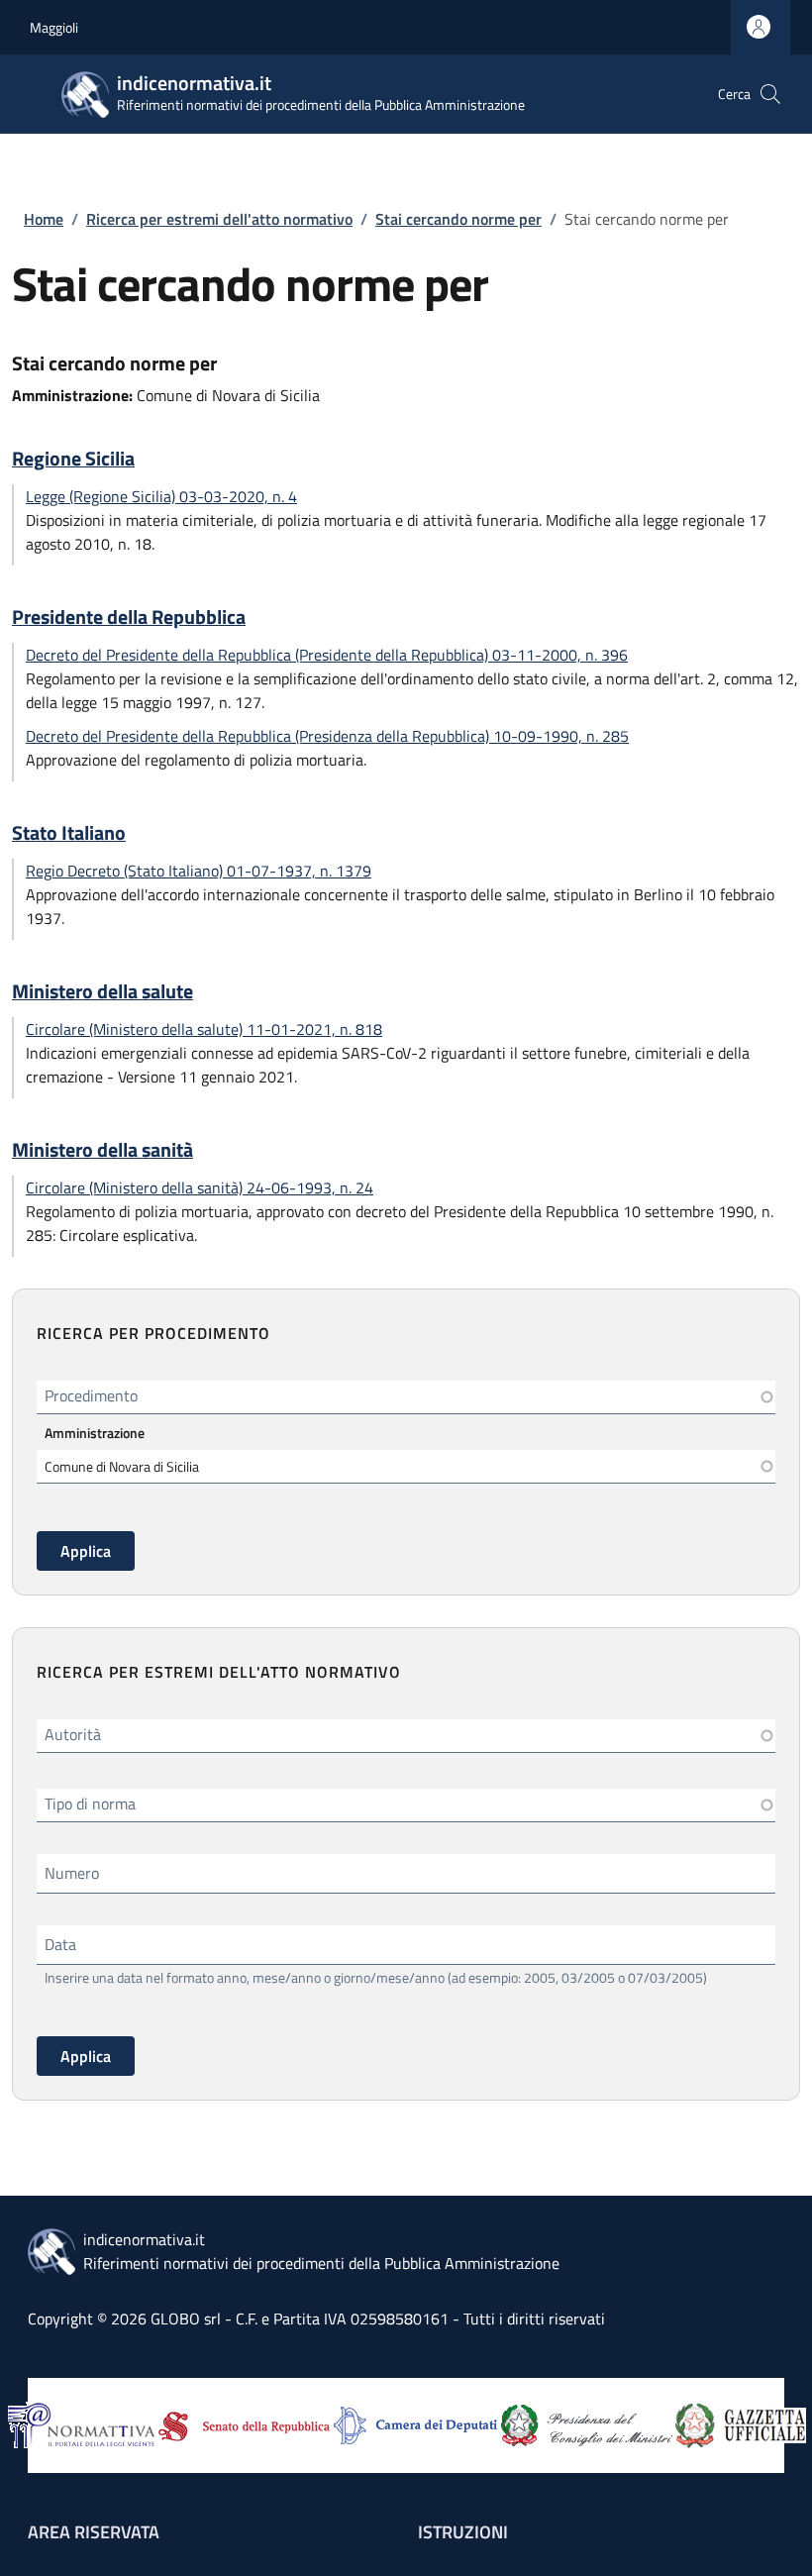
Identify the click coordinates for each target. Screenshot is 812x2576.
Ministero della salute (102, 991)
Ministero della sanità (102, 1150)
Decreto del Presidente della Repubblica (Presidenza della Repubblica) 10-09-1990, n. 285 (327, 736)
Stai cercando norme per (458, 219)
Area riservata (94, 2532)
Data (60, 1944)
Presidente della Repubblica (129, 617)
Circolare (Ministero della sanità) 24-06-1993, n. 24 (200, 1187)
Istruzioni (463, 2532)
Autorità (73, 1734)
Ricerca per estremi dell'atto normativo (219, 219)
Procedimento (91, 1395)
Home (44, 219)
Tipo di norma (90, 1803)
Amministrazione (95, 1433)
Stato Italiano (69, 833)
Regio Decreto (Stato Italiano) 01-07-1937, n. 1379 (199, 871)
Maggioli (54, 27)
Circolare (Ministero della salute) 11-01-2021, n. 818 (204, 1029)
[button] (770, 94)
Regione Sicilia (73, 459)
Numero (72, 1873)
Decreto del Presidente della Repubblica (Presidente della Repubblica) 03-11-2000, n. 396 (327, 655)
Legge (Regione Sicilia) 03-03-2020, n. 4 (161, 496)
